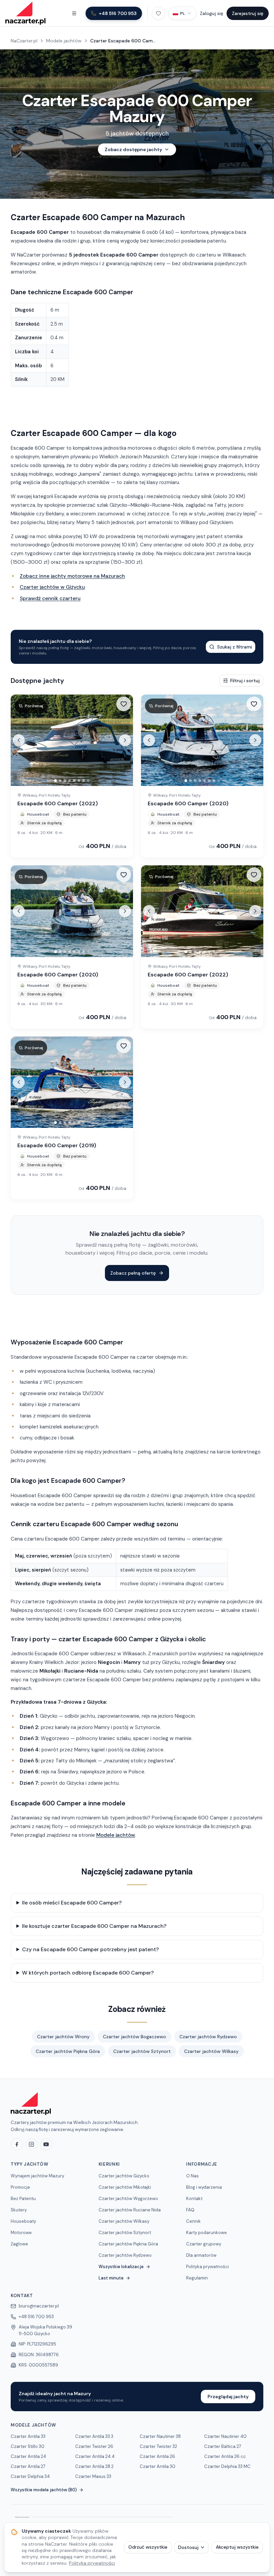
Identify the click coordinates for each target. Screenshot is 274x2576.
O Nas (192, 2176)
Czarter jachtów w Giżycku (52, 587)
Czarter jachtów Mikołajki (125, 2187)
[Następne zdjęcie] (125, 740)
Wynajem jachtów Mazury (37, 2176)
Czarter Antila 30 (158, 2466)
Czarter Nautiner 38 (160, 2436)
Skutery (19, 2210)
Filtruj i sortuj (245, 681)
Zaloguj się (212, 13)
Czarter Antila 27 (28, 2466)
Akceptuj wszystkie (237, 2547)
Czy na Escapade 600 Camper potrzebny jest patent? (90, 1949)
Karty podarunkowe (207, 2233)
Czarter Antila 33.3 (94, 2436)
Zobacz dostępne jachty (133, 149)
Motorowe (21, 2233)
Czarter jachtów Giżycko (124, 2176)
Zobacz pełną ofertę (133, 1273)
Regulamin (197, 2278)
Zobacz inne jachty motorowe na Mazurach (72, 576)
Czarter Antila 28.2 (94, 2466)
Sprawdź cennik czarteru (50, 598)
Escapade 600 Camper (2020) (188, 803)
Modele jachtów (64, 41)
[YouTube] (46, 2144)
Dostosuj (188, 2547)
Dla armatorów (201, 2255)
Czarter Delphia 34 (30, 2476)
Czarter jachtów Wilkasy (211, 2051)
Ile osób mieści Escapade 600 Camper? (72, 1903)
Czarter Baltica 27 (223, 2446)
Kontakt (194, 2199)
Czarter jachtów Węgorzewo (128, 2199)
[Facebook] (17, 2144)
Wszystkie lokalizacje (121, 2267)
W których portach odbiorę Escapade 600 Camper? (88, 1973)
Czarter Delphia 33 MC (227, 2466)
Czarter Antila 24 (28, 2456)
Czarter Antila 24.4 (95, 2456)
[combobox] (182, 13)
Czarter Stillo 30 (28, 2446)
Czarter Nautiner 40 (225, 2436)
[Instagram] (31, 2144)
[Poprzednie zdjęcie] (19, 740)
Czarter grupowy (204, 2244)
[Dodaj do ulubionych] (124, 704)
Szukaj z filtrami (235, 647)
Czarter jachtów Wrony (63, 2037)
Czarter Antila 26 (157, 2456)
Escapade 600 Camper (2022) (58, 803)
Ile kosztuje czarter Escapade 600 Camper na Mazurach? (94, 1926)
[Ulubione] (158, 13)
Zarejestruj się (248, 13)
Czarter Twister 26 (94, 2446)
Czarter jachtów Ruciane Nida (130, 2210)
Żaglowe (19, 2244)
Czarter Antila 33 (28, 2436)
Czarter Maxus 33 (93, 2476)
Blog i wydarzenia (204, 2187)
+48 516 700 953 (36, 2317)
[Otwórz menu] (74, 13)
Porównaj (34, 706)
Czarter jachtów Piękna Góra (68, 2051)
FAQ (190, 2210)
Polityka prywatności (208, 2267)
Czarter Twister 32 (158, 2446)
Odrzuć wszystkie (148, 2547)
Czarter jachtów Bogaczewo (134, 2037)
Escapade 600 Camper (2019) (57, 1145)
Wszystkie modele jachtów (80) (44, 2490)
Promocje (20, 2187)
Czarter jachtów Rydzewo (208, 2037)
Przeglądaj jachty (228, 2397)
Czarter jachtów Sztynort (142, 2051)
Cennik (193, 2221)
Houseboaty (23, 2221)
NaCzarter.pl (24, 41)
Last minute (111, 2278)
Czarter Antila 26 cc (225, 2456)
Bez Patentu (23, 2199)
